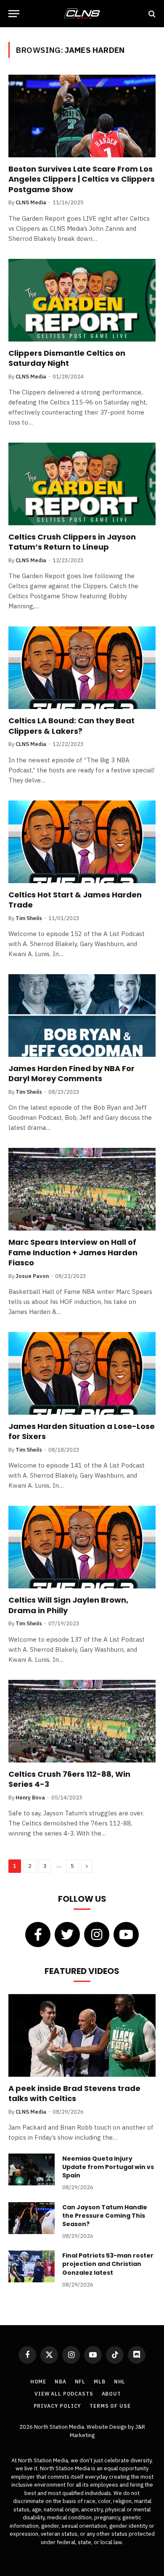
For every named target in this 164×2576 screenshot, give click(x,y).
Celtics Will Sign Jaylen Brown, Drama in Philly (68, 1605)
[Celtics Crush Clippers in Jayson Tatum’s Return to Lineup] (82, 484)
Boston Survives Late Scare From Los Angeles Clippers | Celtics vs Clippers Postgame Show (82, 179)
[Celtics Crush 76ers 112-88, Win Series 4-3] (82, 1721)
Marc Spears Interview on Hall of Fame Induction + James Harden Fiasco (73, 1252)
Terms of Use (110, 2406)
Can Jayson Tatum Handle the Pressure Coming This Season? (105, 2216)
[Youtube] (126, 1935)
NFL (80, 2382)
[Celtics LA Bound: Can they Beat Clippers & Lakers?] (82, 668)
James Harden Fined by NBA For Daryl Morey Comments (71, 1073)
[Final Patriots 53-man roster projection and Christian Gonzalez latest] (32, 2266)
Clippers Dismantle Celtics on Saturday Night (67, 358)
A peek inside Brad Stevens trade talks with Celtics (74, 2093)
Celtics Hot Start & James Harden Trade (75, 900)
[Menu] (14, 14)
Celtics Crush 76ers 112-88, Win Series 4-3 (69, 1779)
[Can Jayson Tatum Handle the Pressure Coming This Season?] (32, 2218)
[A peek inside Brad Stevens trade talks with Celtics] (82, 2035)
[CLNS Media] (82, 14)
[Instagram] (97, 1935)
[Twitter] (67, 1935)
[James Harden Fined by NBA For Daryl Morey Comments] (82, 1016)
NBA (61, 2382)
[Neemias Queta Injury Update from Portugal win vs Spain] (32, 2169)
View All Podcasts (64, 2394)
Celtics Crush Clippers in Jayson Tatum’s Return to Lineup (72, 542)
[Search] (151, 14)
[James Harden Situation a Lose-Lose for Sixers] (82, 1373)
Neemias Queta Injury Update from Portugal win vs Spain (108, 2167)
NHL (120, 2382)
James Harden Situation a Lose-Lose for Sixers (82, 1431)
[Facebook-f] (38, 1935)
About (111, 2394)
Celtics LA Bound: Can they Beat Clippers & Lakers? (71, 726)
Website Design (107, 2427)
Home (38, 2382)
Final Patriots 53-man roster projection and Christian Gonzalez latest (108, 2264)
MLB (100, 2382)
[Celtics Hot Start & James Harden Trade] (82, 842)
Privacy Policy (58, 2406)
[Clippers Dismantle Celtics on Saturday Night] (82, 300)
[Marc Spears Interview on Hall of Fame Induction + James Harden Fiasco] (82, 1189)
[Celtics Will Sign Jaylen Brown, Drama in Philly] (82, 1547)
